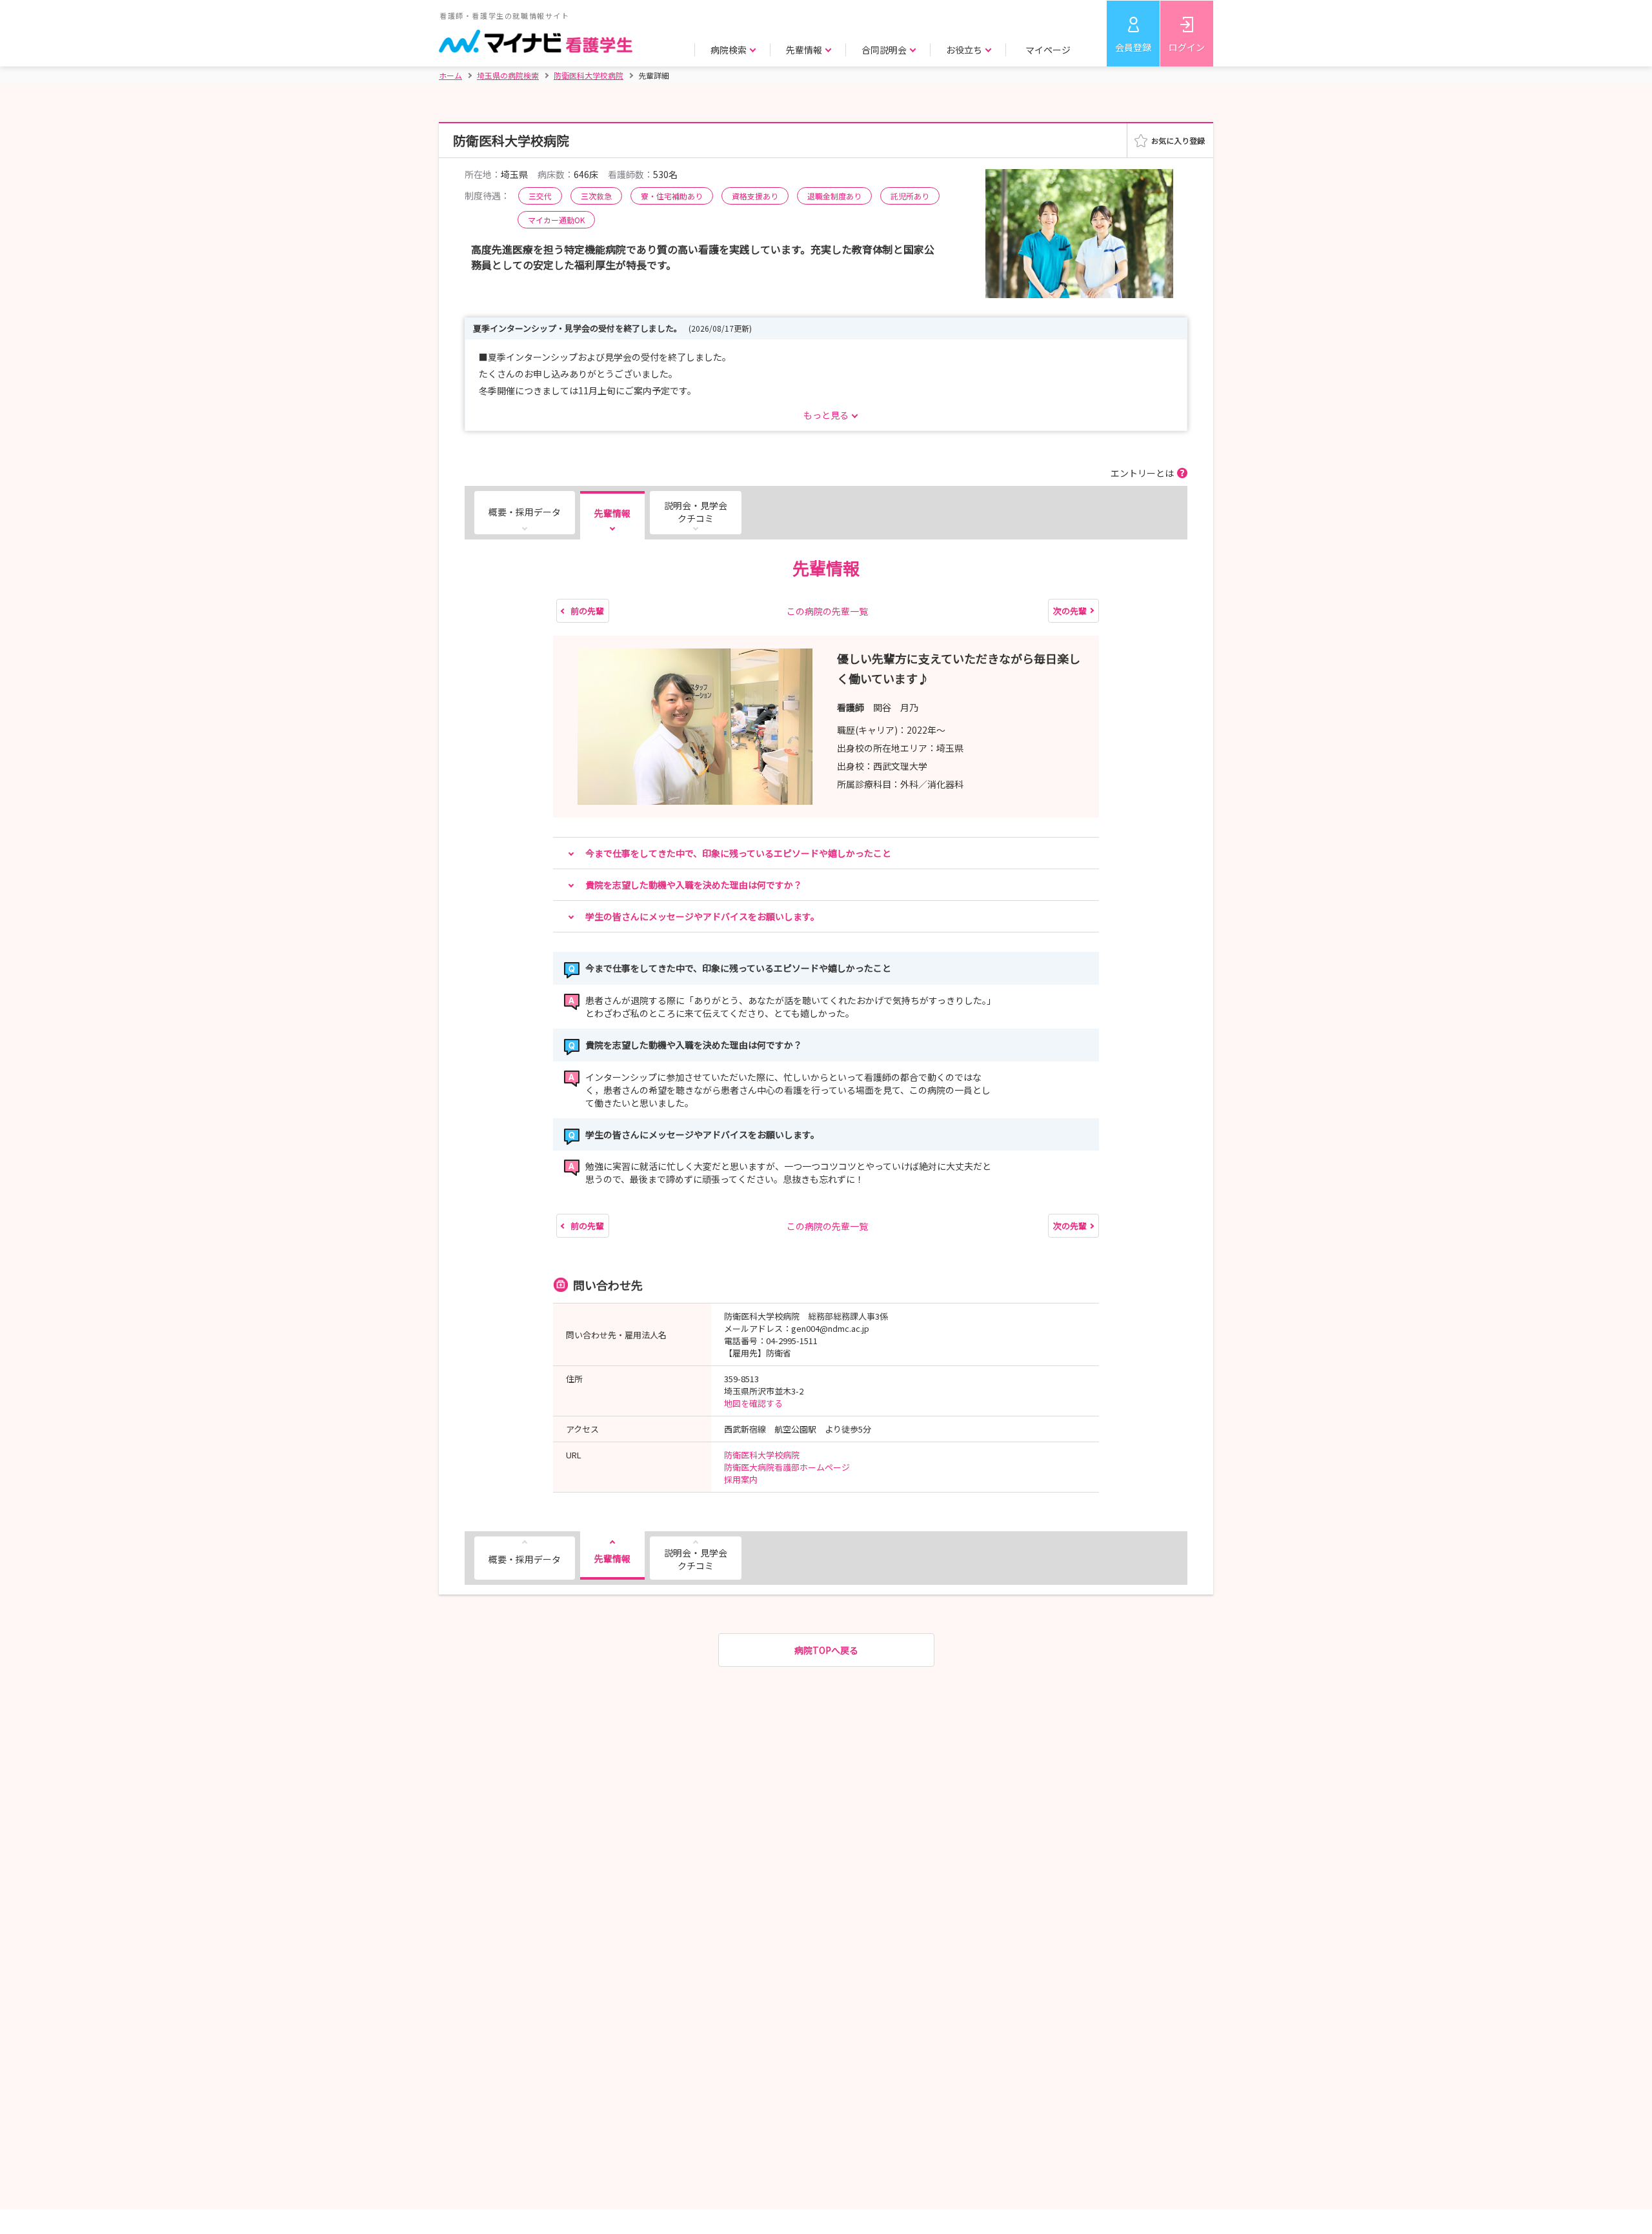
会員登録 (1133, 47)
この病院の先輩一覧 (827, 611)
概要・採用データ (525, 512)
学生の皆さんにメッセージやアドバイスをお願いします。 (702, 916)
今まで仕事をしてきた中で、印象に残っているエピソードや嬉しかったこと (738, 853)
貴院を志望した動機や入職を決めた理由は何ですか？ (694, 885)
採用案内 (741, 1479)
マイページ (1048, 50)
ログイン (1187, 47)
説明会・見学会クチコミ (696, 512)
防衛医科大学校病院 (762, 1455)
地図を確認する (753, 1403)
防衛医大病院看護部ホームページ (787, 1467)
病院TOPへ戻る (826, 1650)
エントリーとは (1142, 473)
